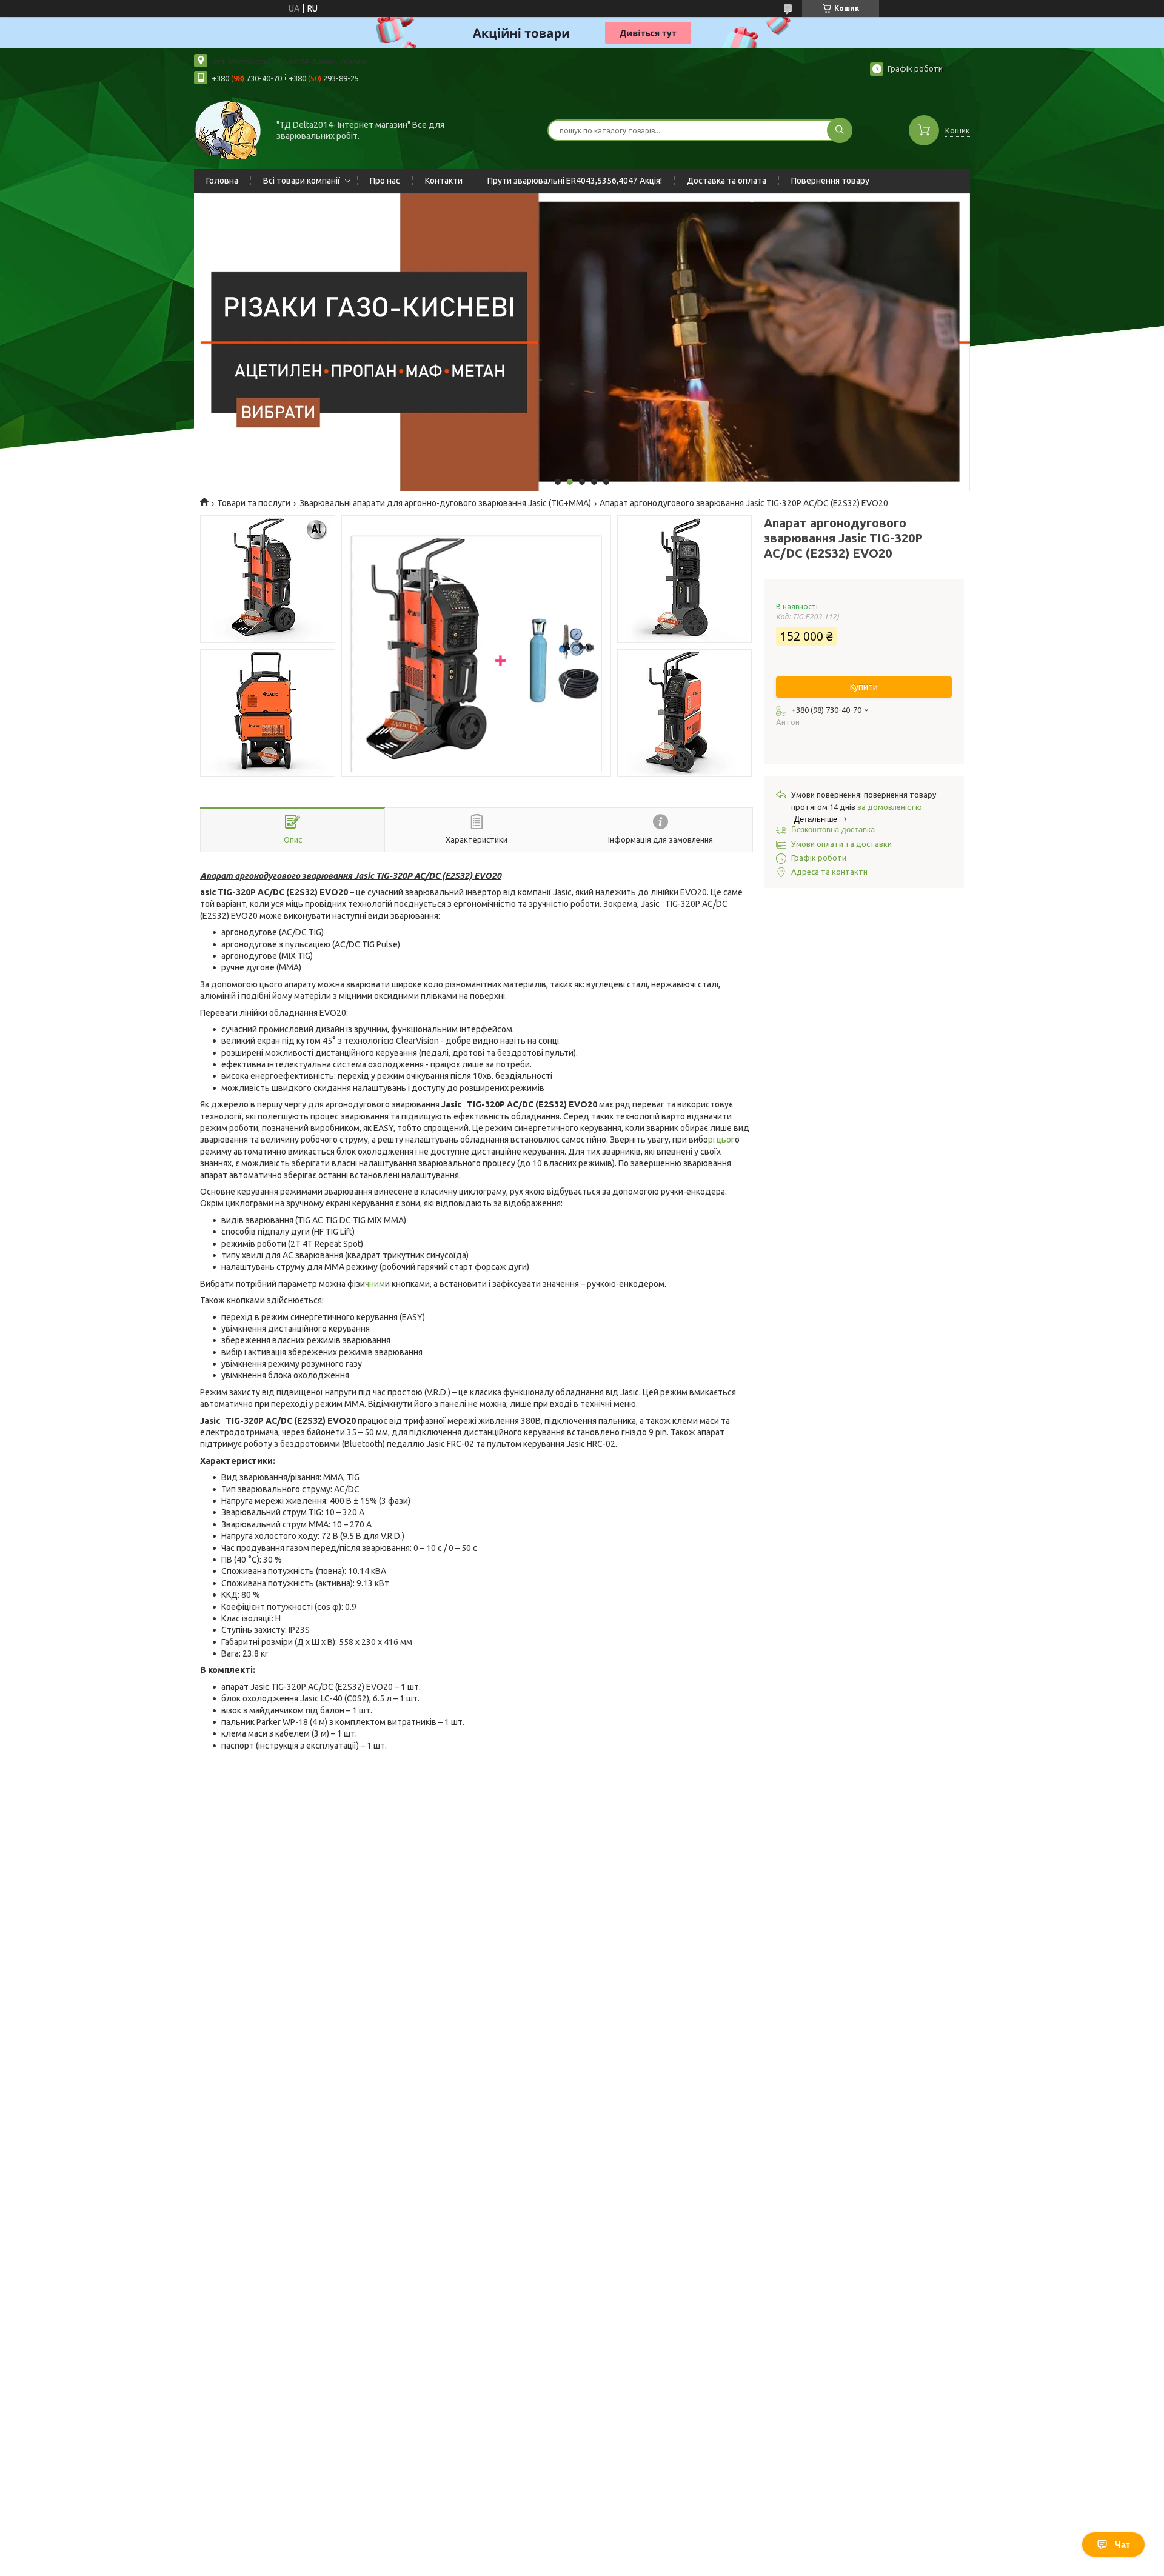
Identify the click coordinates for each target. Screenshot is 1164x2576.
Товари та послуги (254, 503)
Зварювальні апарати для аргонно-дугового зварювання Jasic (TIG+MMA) (445, 503)
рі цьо (720, 1140)
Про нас (385, 181)
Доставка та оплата (727, 181)
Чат (1122, 2544)
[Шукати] (840, 130)
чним (375, 1284)
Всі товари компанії (302, 181)
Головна (222, 181)
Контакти (444, 181)
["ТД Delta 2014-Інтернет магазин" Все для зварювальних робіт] (228, 129)
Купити (864, 687)
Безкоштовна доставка (833, 829)
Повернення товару (830, 181)
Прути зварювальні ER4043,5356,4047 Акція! (575, 181)
